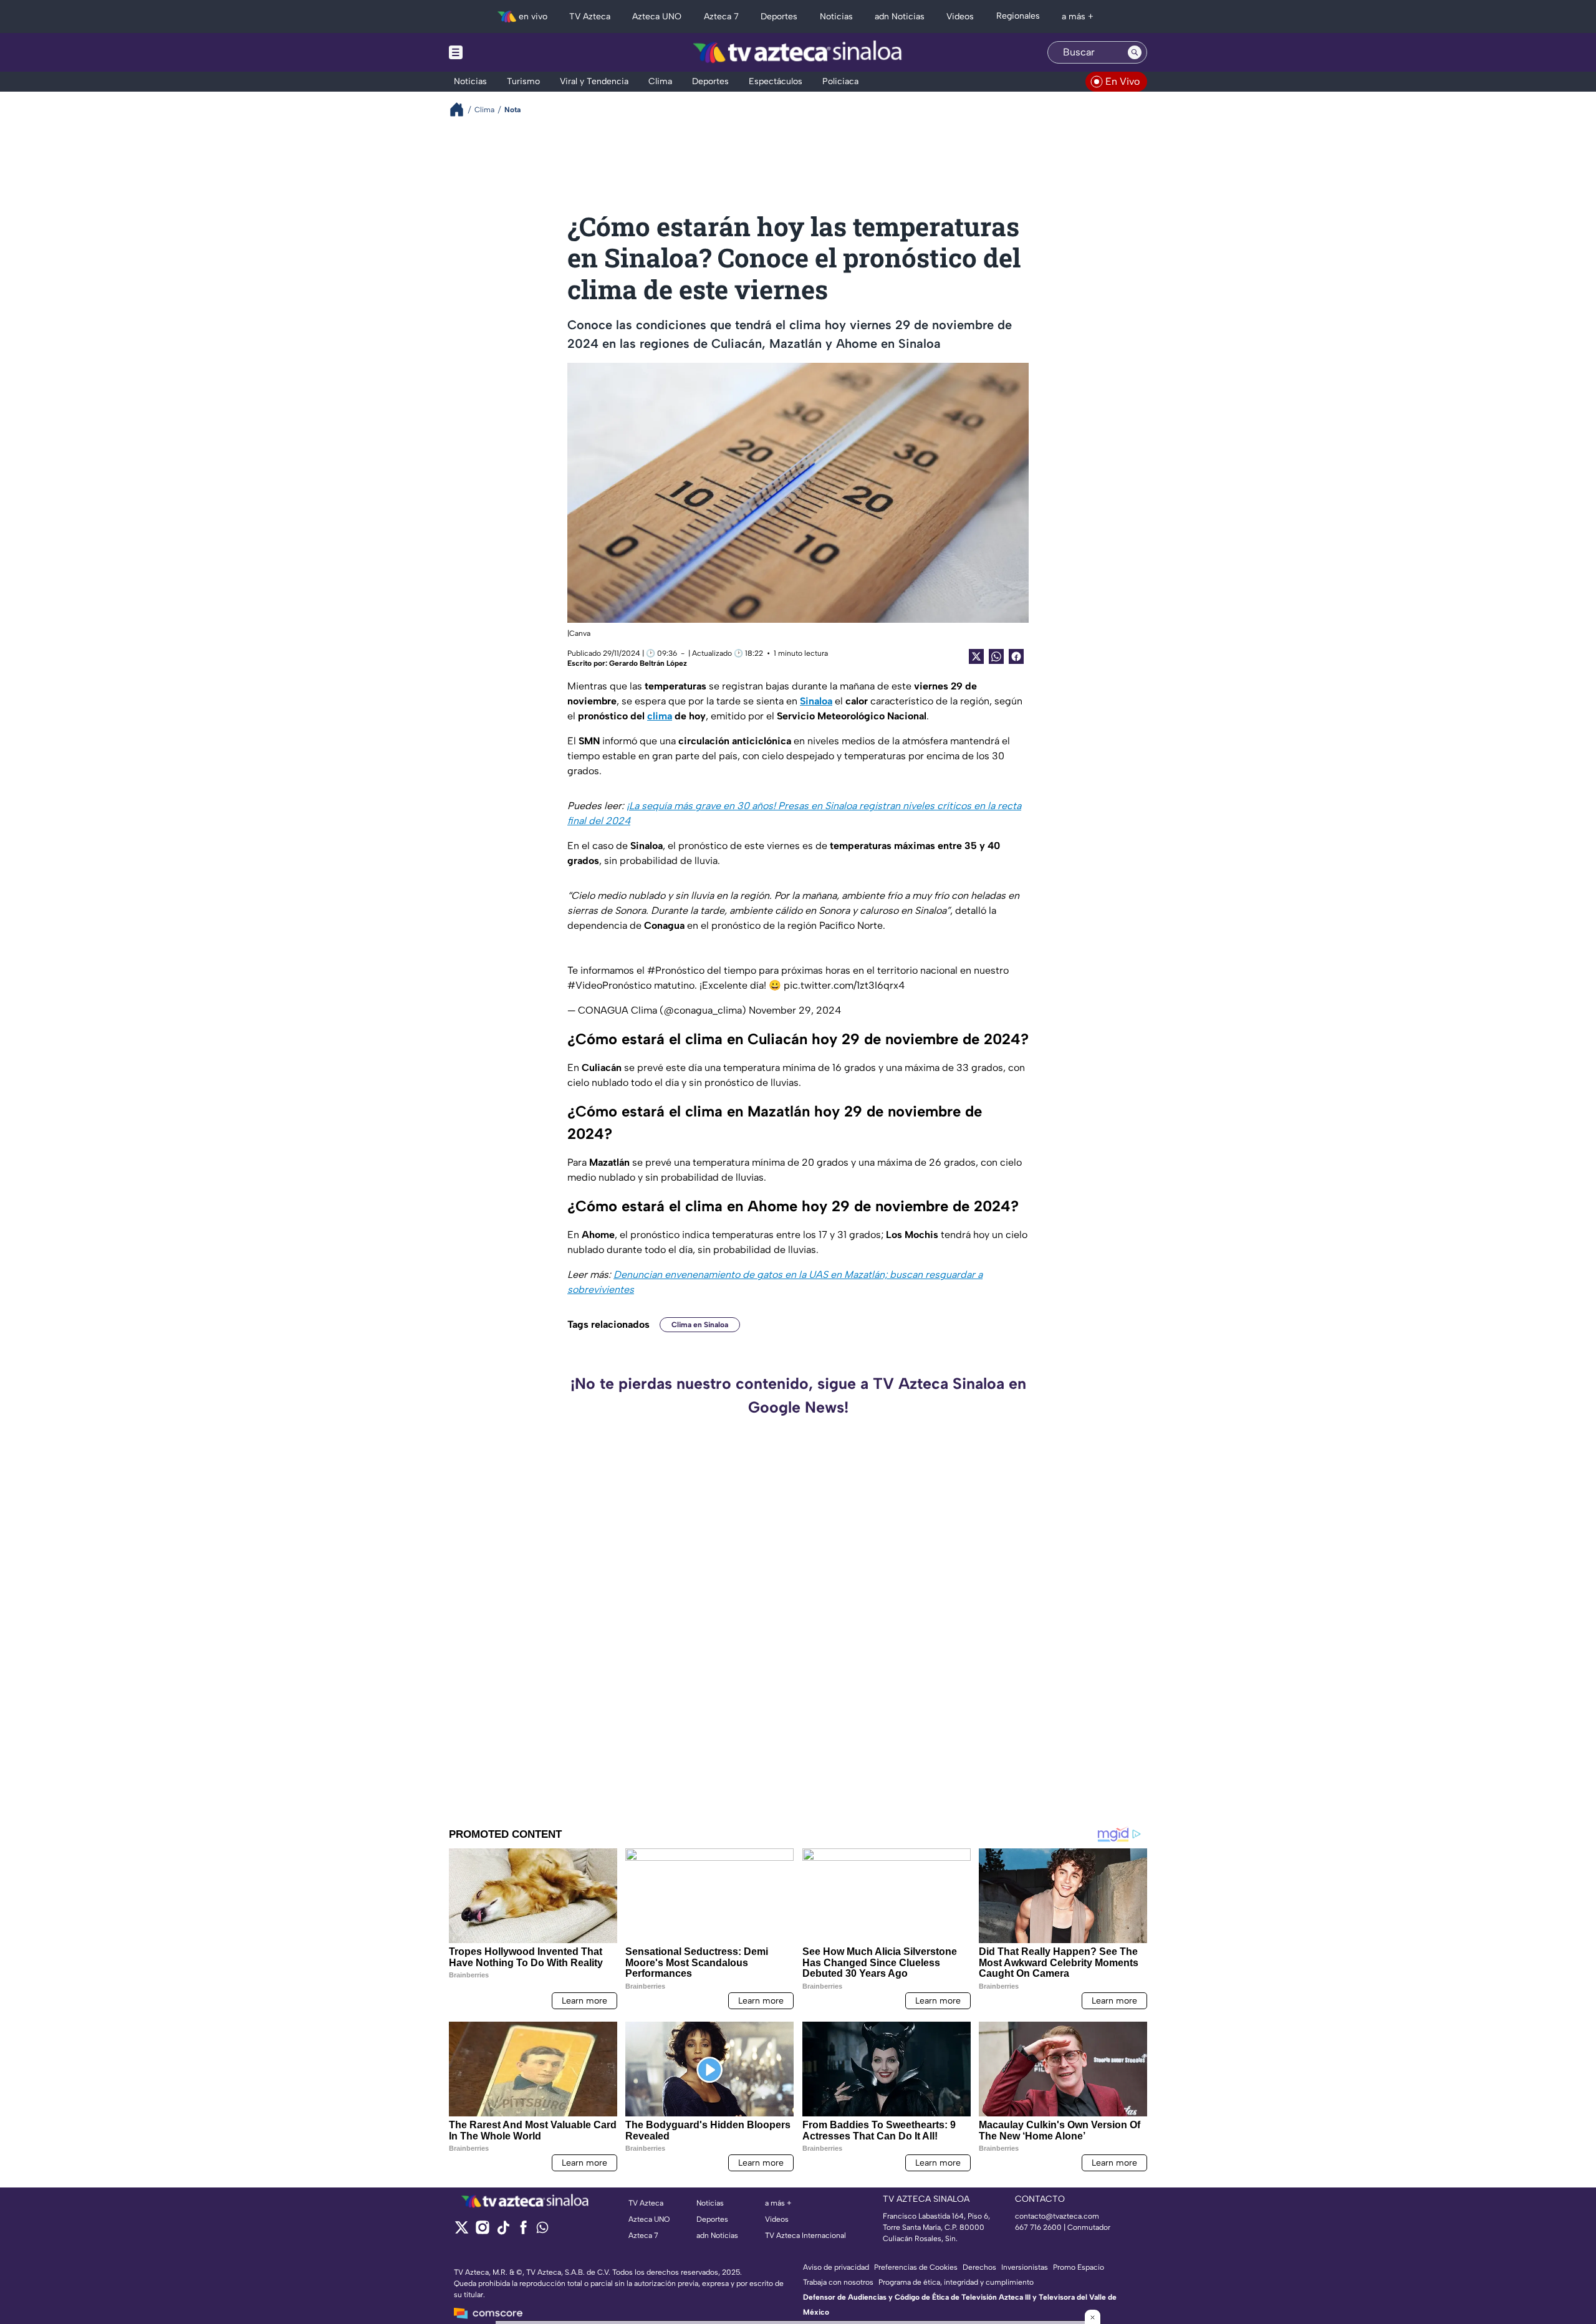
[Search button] (1135, 52)
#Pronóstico (676, 970)
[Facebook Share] (1016, 656)
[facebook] (523, 2231)
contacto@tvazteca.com (1057, 2216)
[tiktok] (503, 2231)
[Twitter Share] (976, 656)
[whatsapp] (542, 2230)
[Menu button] (499, 52)
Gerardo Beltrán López (648, 663)
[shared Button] (996, 656)
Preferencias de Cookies (916, 2267)
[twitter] (462, 2231)
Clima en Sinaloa (700, 1325)
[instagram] (482, 2231)
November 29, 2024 (795, 1010)
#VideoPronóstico (609, 985)
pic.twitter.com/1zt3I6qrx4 (844, 985)
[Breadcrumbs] (462, 109)
